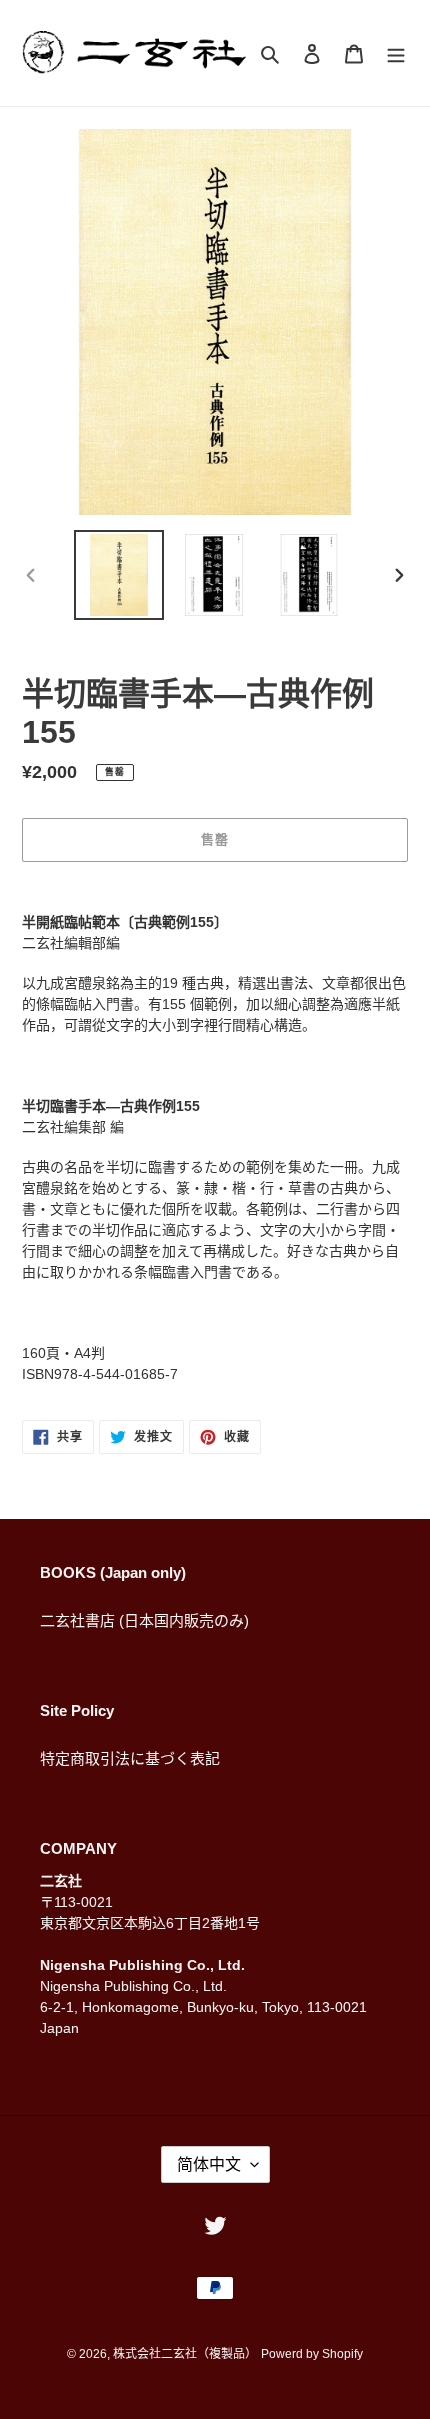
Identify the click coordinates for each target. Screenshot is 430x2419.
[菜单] (396, 53)
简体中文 (209, 2164)
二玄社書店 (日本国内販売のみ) (144, 1620)
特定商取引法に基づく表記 (130, 1758)
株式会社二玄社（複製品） (185, 2354)
